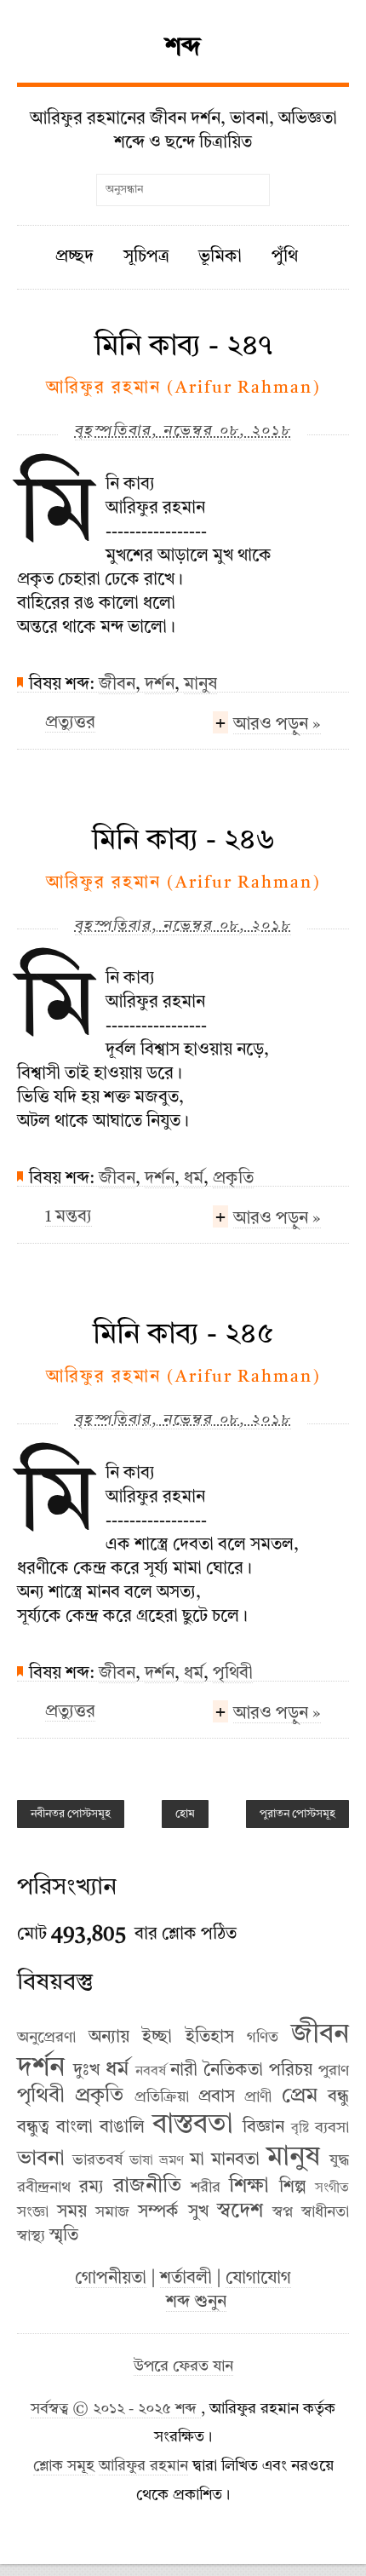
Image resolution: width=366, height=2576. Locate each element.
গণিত (263, 2038)
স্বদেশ (240, 2211)
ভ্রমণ (172, 2161)
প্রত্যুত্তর (70, 723)
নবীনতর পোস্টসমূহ (71, 1814)
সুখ (198, 2212)
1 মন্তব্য (69, 1217)
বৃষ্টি (300, 2129)
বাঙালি (122, 2128)
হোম (185, 1814)
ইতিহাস (210, 2038)
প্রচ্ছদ (74, 257)
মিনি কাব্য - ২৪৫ (183, 1335)
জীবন (117, 685)
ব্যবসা (332, 2128)
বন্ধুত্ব (33, 2128)
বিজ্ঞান (263, 2128)
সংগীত (332, 2188)
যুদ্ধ (339, 2160)
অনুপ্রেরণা (46, 2038)
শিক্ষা (249, 2187)
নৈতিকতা (233, 2071)
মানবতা (235, 2160)
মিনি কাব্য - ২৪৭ (183, 347)
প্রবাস (217, 2097)
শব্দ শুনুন (196, 2303)
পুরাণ (334, 2071)
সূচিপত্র (146, 257)
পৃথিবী (233, 1674)
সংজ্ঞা (33, 2212)
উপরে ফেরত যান (183, 2367)
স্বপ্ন (283, 2212)
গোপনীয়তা (111, 2279)
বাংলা (74, 2128)
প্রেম (300, 2096)
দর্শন (160, 685)
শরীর (206, 2188)
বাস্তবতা (193, 2125)
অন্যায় (109, 2038)
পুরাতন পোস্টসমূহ (297, 1814)
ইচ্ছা (157, 2038)
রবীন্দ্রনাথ (44, 2188)
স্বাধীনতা (325, 2212)
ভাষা (141, 2161)
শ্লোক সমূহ (64, 2467)
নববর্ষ (151, 2072)
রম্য (91, 2188)
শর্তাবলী (186, 2279)
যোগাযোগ (258, 2279)
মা (197, 2160)
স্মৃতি (64, 2236)
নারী (184, 2071)
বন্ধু (338, 2097)
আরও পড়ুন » (277, 725)
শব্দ (183, 48)
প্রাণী (258, 2097)
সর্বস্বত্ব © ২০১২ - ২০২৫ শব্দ (116, 2409)
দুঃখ (86, 2071)
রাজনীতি (147, 2187)
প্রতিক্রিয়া (162, 2097)
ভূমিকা (220, 257)
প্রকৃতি (233, 1179)
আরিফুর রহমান (143, 2467)
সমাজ (112, 2212)
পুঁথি (285, 257)
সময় (72, 2212)
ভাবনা (41, 2159)
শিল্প (293, 2188)
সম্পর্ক (158, 2212)
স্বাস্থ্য (31, 2236)
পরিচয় (291, 2071)
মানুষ (200, 685)
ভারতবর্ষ (97, 2160)
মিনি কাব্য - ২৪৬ (183, 841)
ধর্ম (194, 1179)
